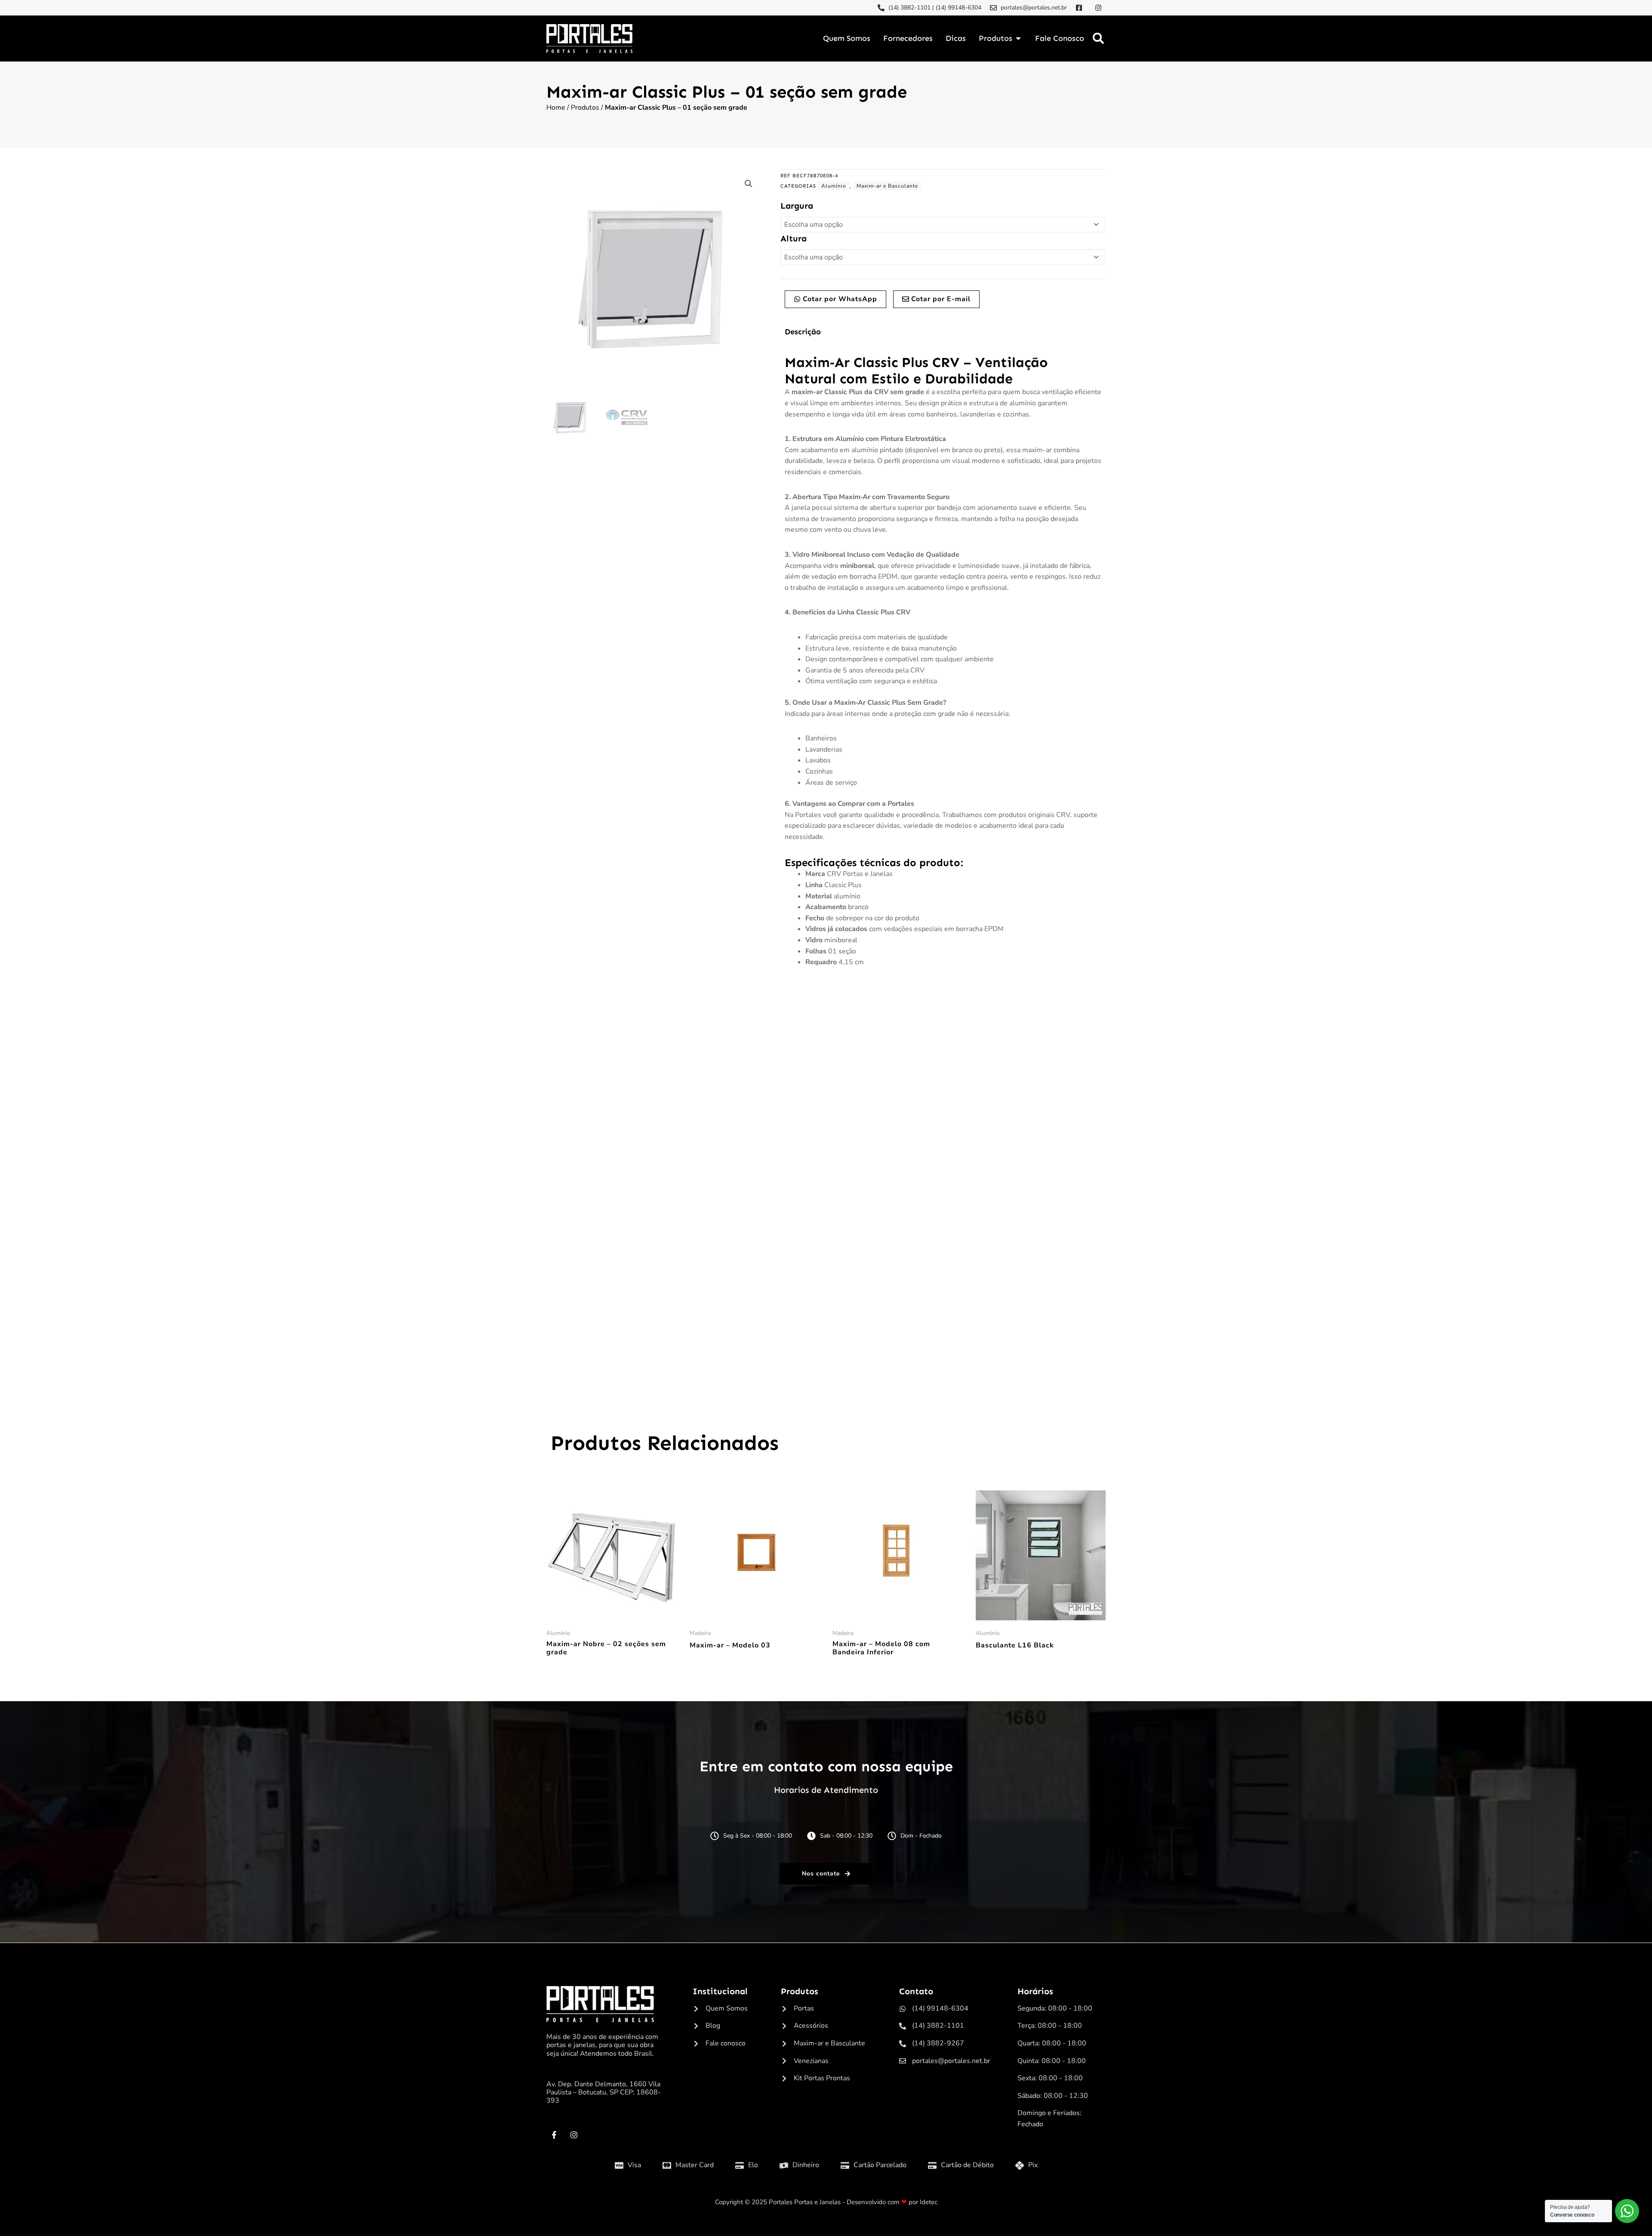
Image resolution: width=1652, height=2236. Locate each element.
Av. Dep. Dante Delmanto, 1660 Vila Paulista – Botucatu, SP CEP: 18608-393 (604, 2092)
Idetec (929, 2202)
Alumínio (834, 186)
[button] (1098, 39)
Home (556, 108)
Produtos (585, 108)
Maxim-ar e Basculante (887, 186)
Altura (794, 238)
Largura (797, 206)
